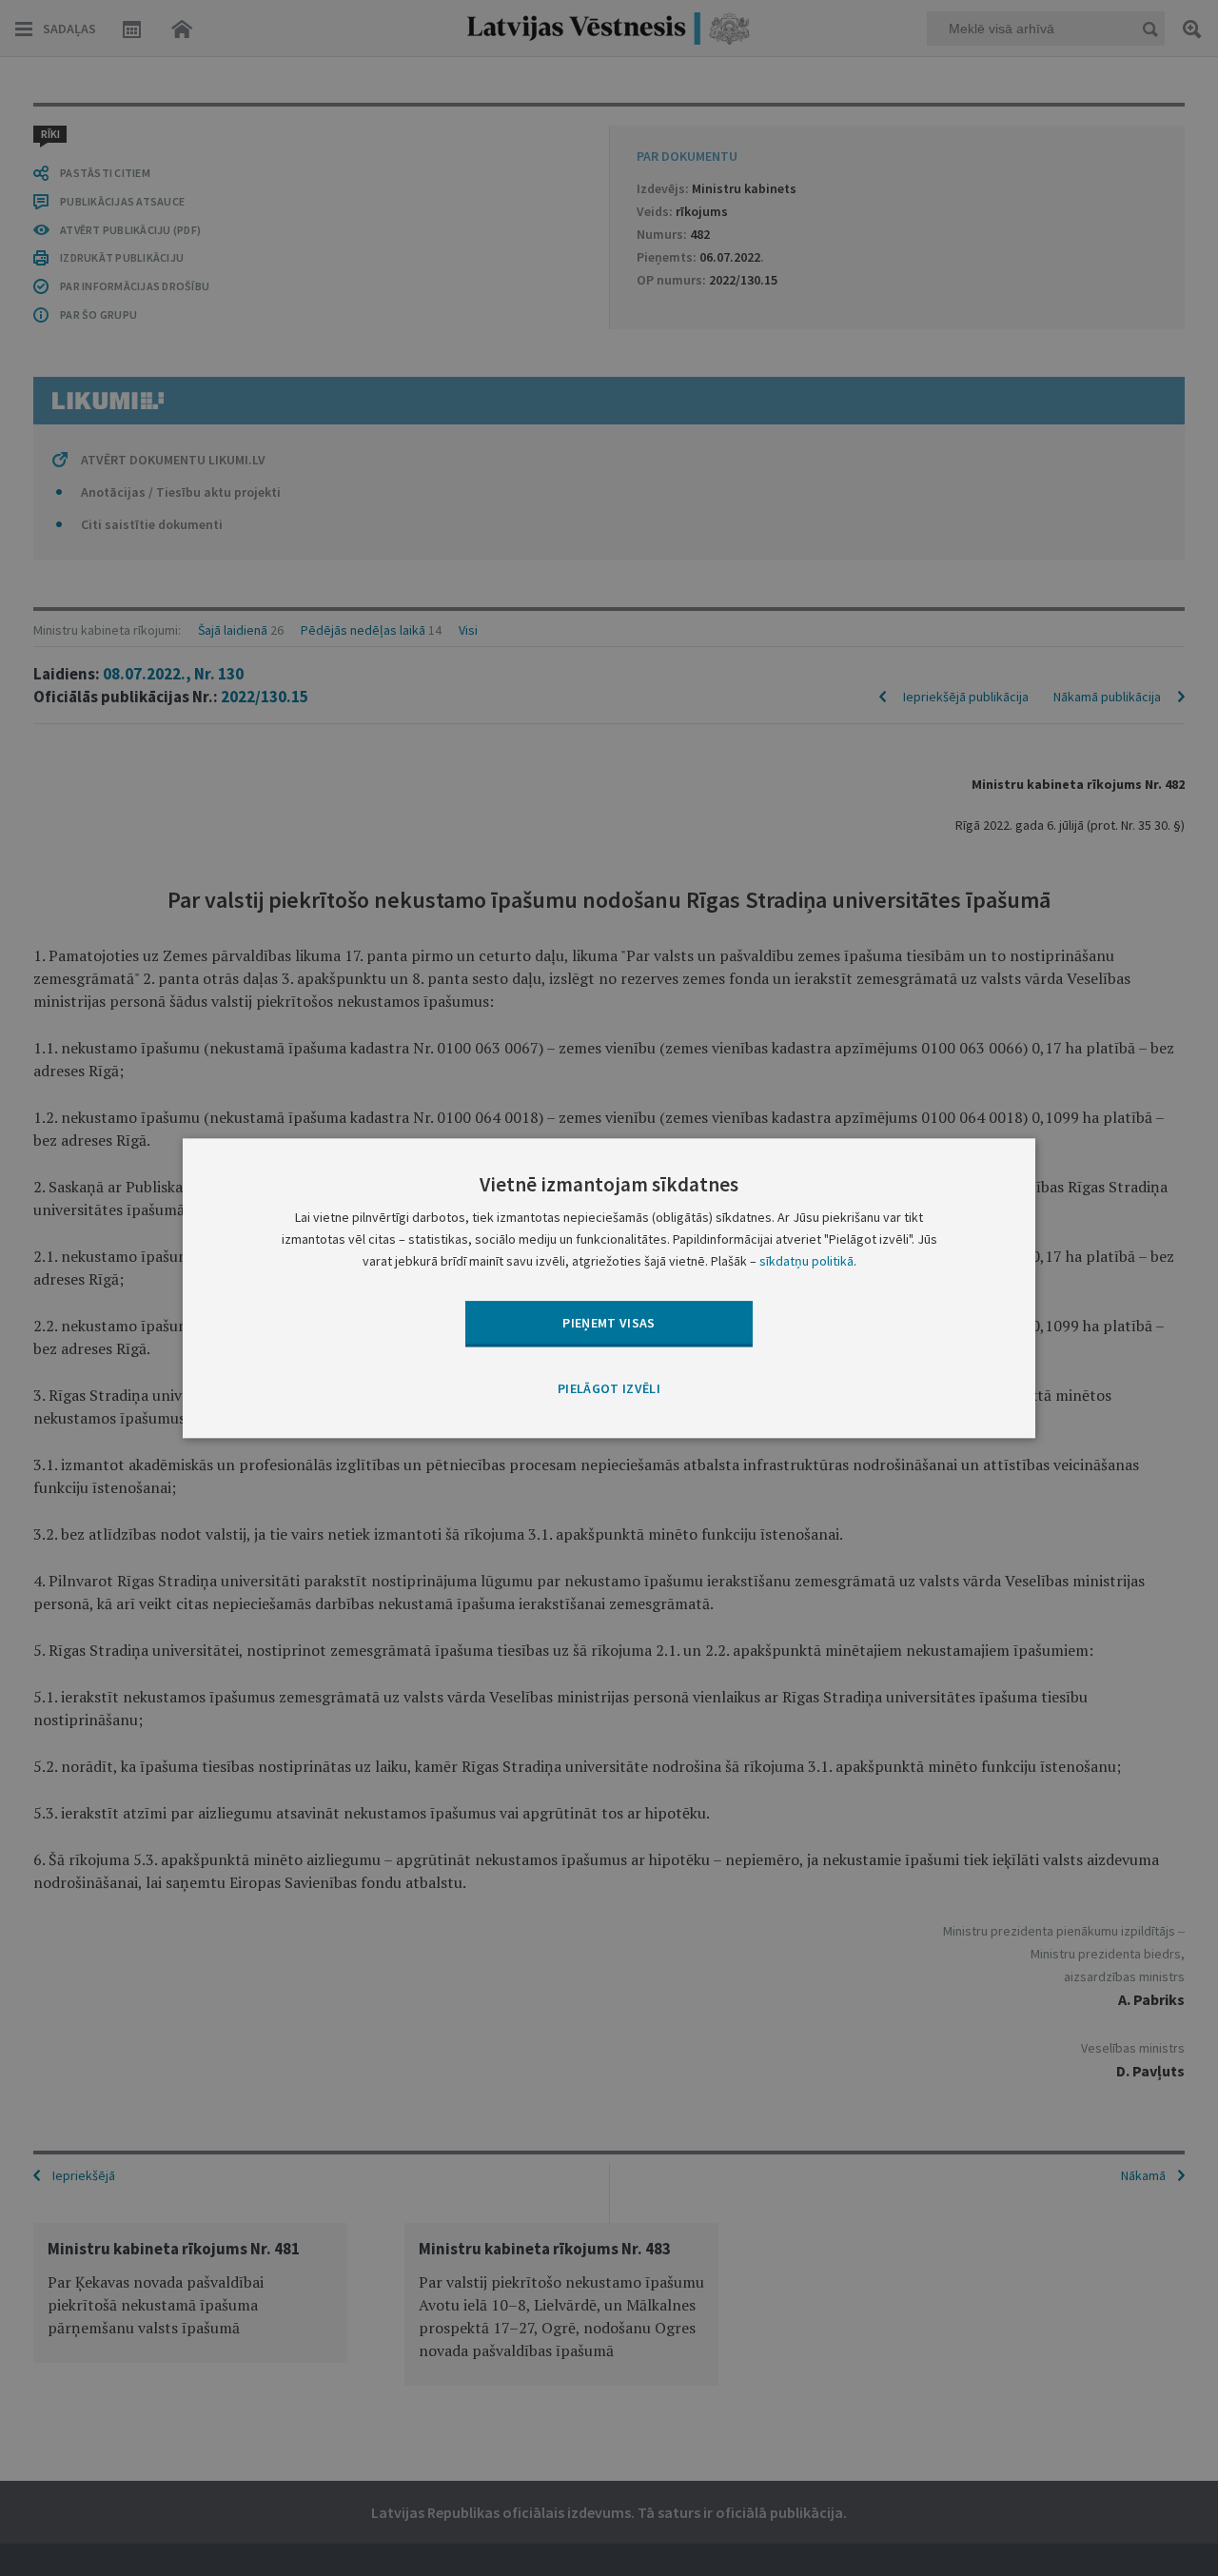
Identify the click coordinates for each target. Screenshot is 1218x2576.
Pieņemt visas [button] (609, 1323)
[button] (609, 1390)
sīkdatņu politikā (806, 1261)
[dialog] (609, 1288)
